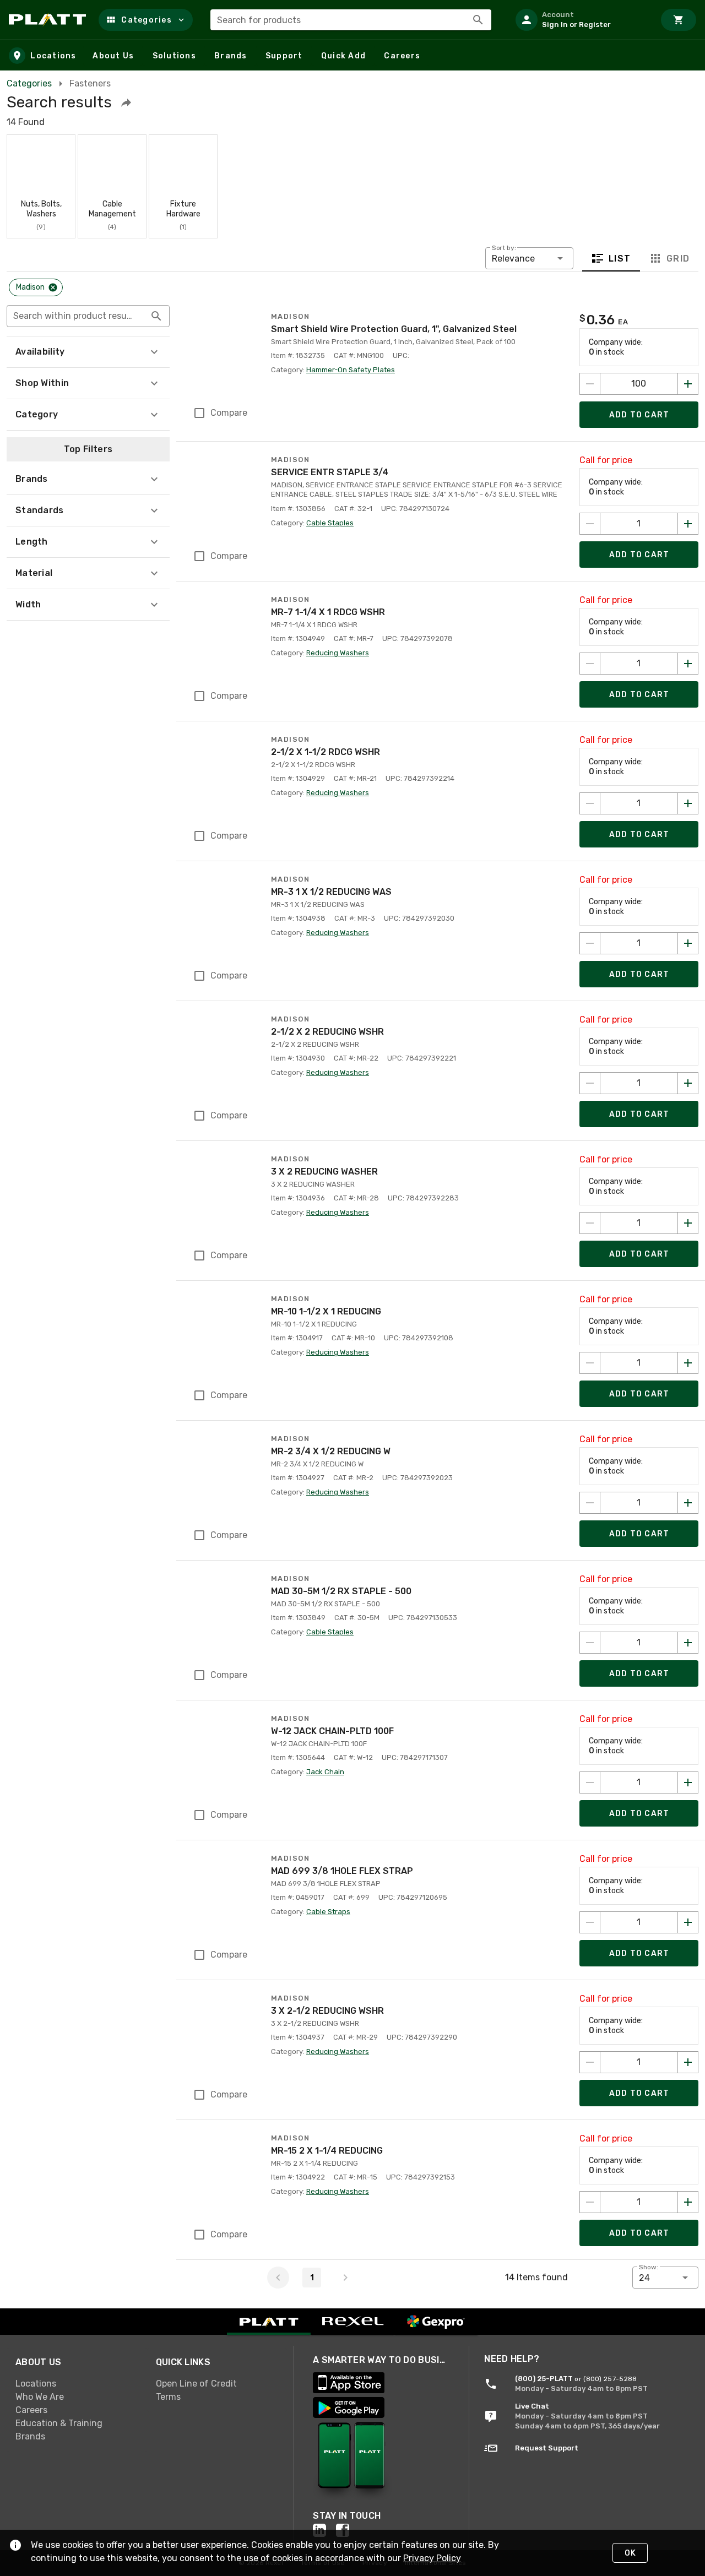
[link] (77, 2383)
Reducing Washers (338, 653)
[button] (146, 20)
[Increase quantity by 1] (688, 524)
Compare (229, 413)
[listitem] (581, 20)
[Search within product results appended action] (156, 316)
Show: (649, 2267)
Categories (29, 83)
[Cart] (679, 20)
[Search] (478, 20)
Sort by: (504, 248)
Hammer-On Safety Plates (351, 370)
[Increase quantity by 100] (688, 384)
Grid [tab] (678, 259)
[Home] (49, 20)
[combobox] (351, 20)
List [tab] (620, 259)
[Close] (53, 287)
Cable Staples (330, 523)
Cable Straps (328, 1912)
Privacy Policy (432, 2558)
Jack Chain (325, 1772)
